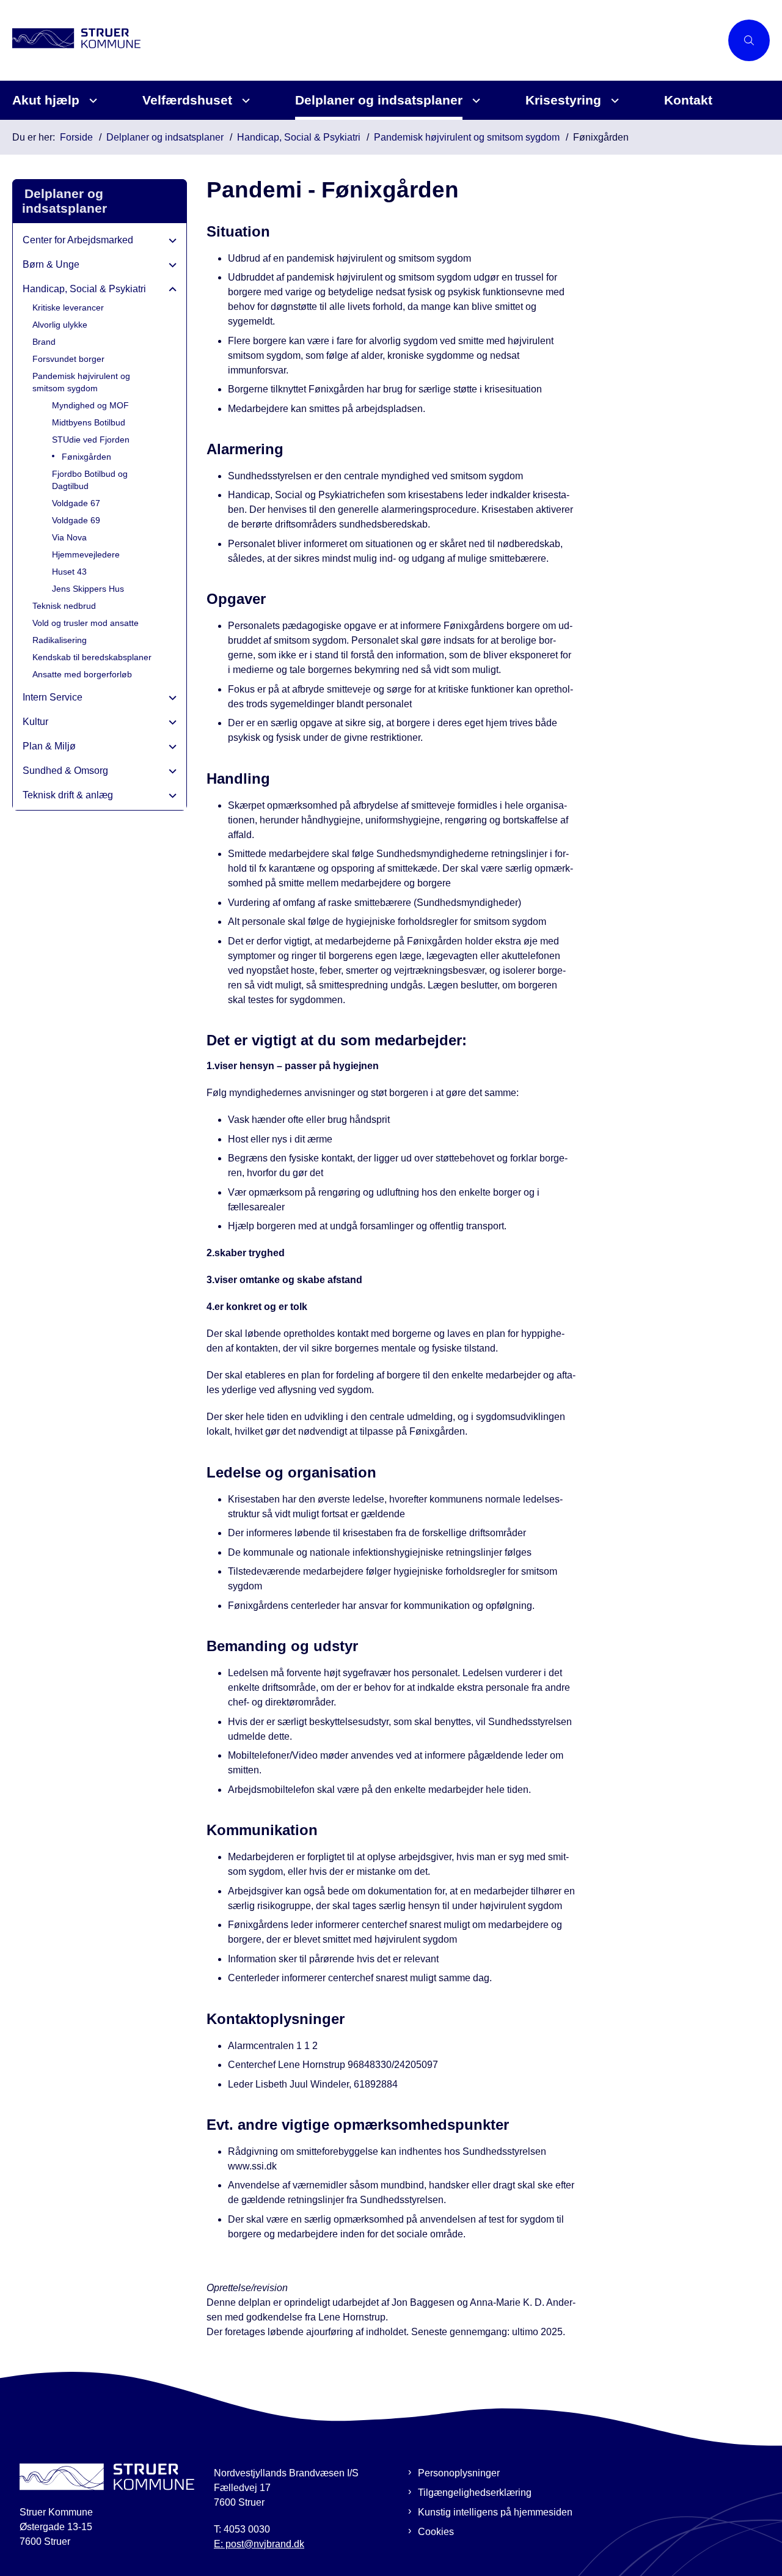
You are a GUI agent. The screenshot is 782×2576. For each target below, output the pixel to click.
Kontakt (688, 100)
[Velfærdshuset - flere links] (244, 101)
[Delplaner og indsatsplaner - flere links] (474, 101)
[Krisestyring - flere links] (613, 101)
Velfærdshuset (187, 100)
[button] (170, 241)
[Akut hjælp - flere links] (91, 101)
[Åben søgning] (749, 40)
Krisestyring (563, 100)
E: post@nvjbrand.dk (259, 2544)
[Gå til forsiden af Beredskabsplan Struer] (367, 40)
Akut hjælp (46, 100)
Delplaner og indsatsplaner (379, 100)
